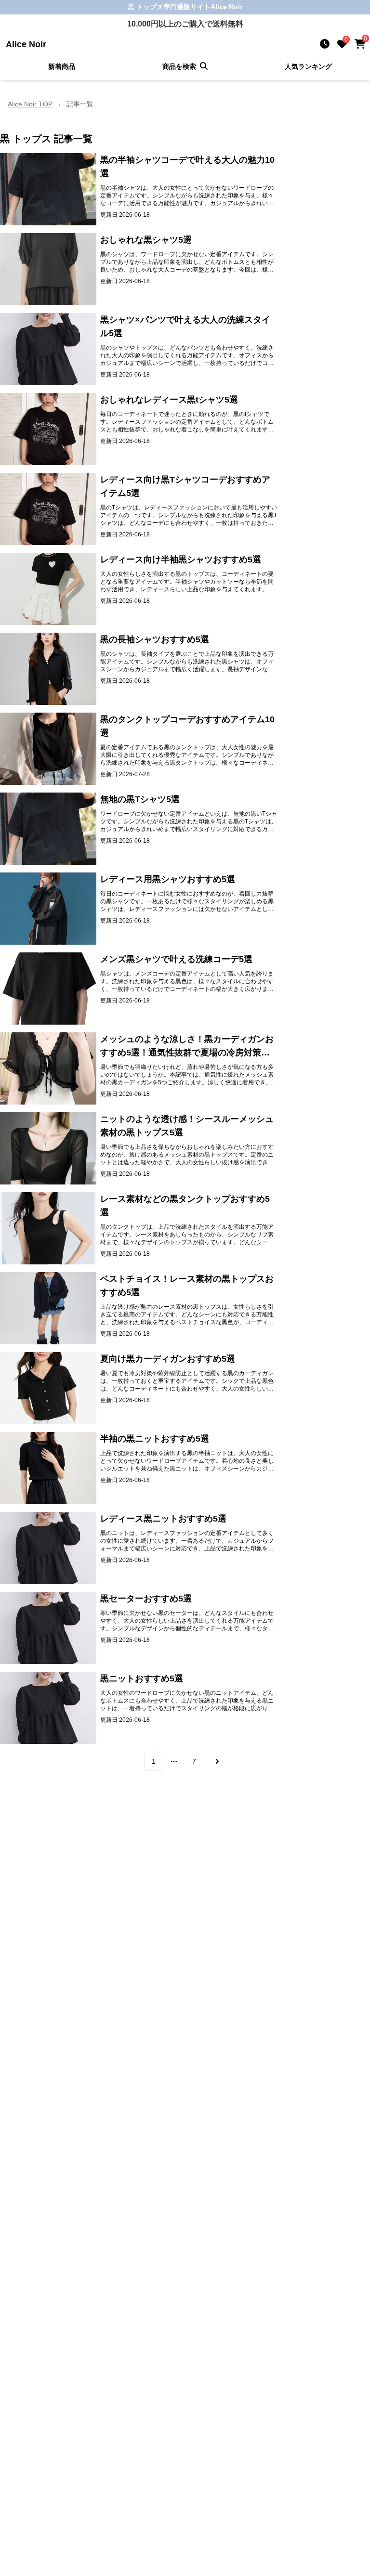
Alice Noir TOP (30, 104)
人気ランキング (308, 66)
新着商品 (62, 66)
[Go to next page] (216, 1761)
